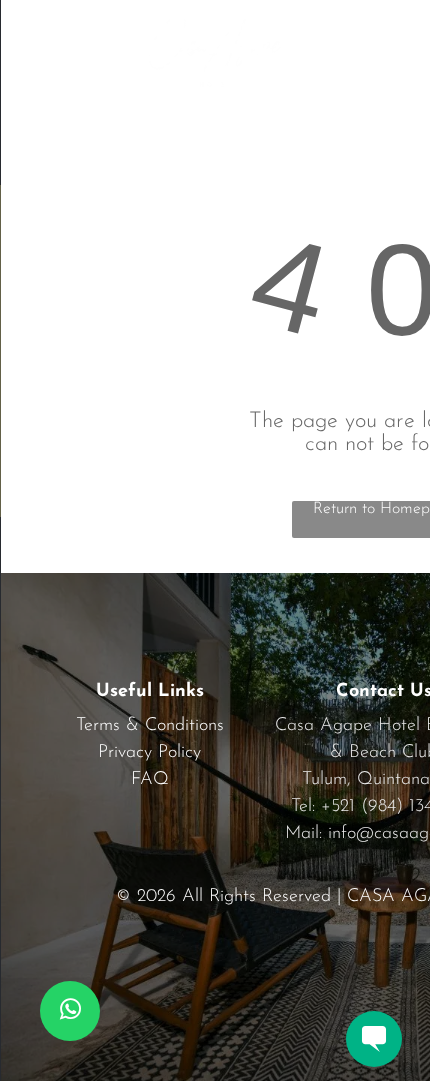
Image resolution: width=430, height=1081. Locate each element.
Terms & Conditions (150, 726)
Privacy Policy (149, 753)
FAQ (150, 780)
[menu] (30, 34)
